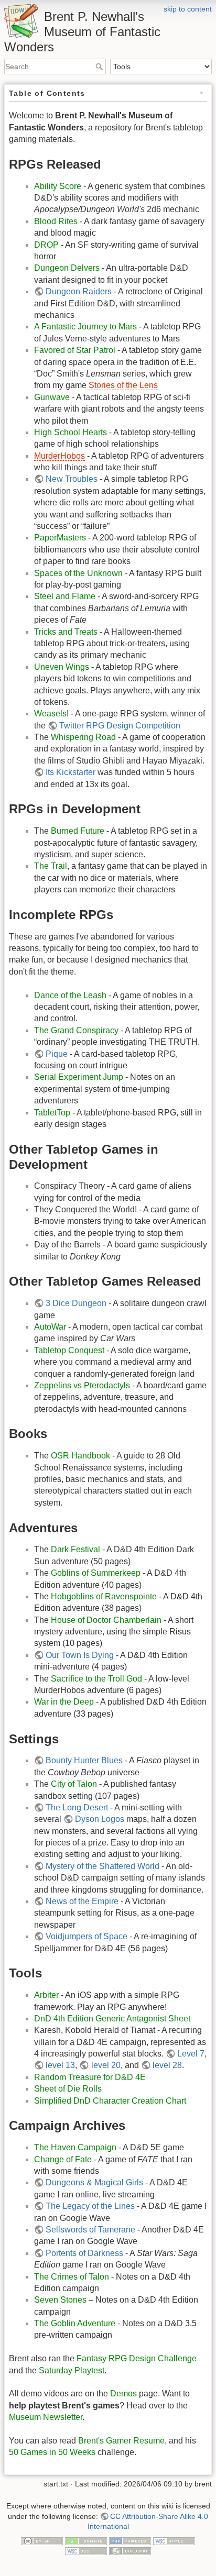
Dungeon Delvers (67, 268)
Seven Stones (60, 2300)
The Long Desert (77, 1807)
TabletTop (52, 1113)
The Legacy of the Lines (90, 2206)
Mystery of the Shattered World (102, 1866)
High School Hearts (71, 432)
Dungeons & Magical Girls (94, 2182)
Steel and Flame (65, 596)
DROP (46, 245)
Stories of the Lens (123, 385)
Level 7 (191, 2054)
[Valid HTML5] (174, 2540)
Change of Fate (63, 2159)
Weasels (50, 714)
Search (100, 67)
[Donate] (86, 2540)
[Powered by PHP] (130, 2540)
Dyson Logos (100, 1819)
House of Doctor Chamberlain (106, 1620)
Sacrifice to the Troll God (96, 1679)
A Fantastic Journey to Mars (85, 327)
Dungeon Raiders (79, 291)
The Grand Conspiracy (76, 1030)
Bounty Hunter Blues (84, 1760)
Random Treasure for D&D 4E (90, 2077)
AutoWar (50, 1327)
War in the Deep (64, 1702)
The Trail (51, 866)
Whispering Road (83, 737)
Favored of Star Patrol (75, 350)
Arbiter (46, 1995)
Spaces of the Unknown (78, 573)
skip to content (188, 9)
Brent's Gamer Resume (121, 2441)
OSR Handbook (80, 1456)
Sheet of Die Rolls (68, 2089)
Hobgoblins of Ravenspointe (104, 1596)
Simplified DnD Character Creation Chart (110, 2101)
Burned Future (78, 831)
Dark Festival (75, 1549)
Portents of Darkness (84, 2253)
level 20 (106, 2065)
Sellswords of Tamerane (90, 2230)
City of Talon (74, 1784)
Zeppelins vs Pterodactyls (82, 1385)
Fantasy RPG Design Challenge (137, 2358)
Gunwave (52, 397)
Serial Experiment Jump (79, 1077)
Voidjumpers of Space (87, 1936)
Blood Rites (56, 221)
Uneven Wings (62, 667)
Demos (123, 2393)
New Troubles (72, 479)
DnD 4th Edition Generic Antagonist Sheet (112, 2019)
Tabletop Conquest (69, 1350)
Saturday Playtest (72, 2370)
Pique (57, 1054)
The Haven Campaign (75, 2147)
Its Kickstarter (71, 772)
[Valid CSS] (86, 2551)
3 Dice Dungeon (76, 1303)
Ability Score (58, 186)
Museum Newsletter (46, 2417)
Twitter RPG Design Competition (120, 726)
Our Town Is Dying (80, 1655)
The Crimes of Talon (72, 2277)
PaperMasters (60, 538)
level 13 (60, 2065)
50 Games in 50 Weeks (52, 2452)
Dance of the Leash (70, 995)
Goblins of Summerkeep (96, 1573)
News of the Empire (82, 1901)
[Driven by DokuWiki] (130, 2551)
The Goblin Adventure (75, 2323)
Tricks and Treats (66, 632)
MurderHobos (60, 456)
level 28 (167, 2065)
